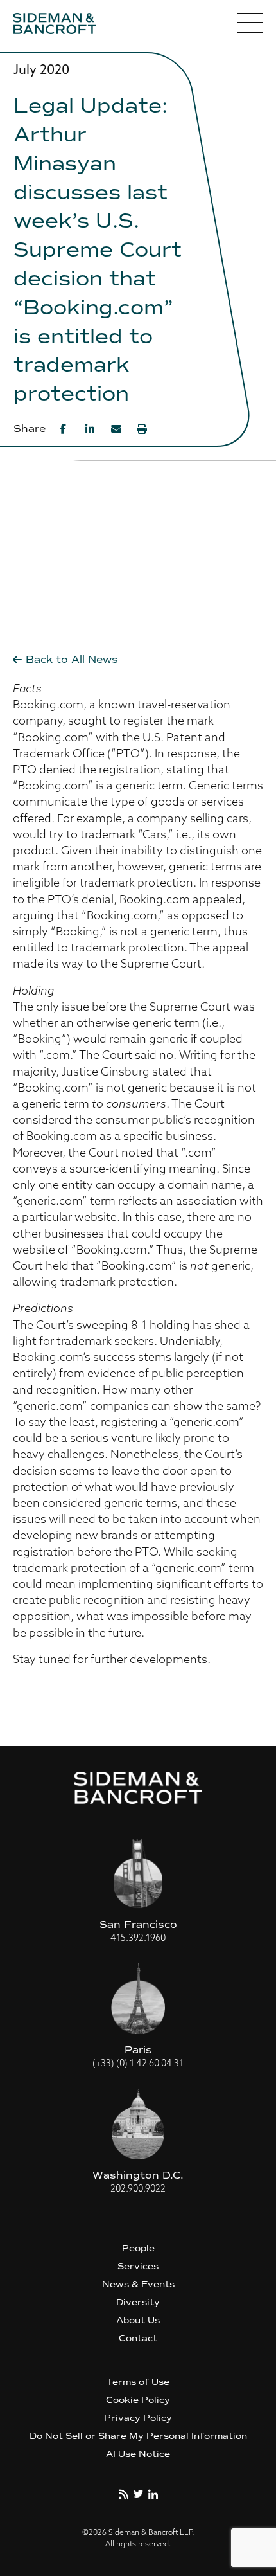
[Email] (116, 429)
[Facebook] (65, 429)
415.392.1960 (138, 1939)
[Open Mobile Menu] (250, 26)
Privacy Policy (138, 2418)
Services (138, 2266)
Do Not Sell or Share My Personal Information (138, 2436)
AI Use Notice (138, 2454)
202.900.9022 (138, 2189)
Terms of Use (138, 2382)
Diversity (138, 2302)
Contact (138, 2338)
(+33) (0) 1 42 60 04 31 (138, 2064)
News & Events (138, 2284)
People (138, 2248)
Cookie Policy (138, 2400)
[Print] (142, 429)
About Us (138, 2320)
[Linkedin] (91, 429)
